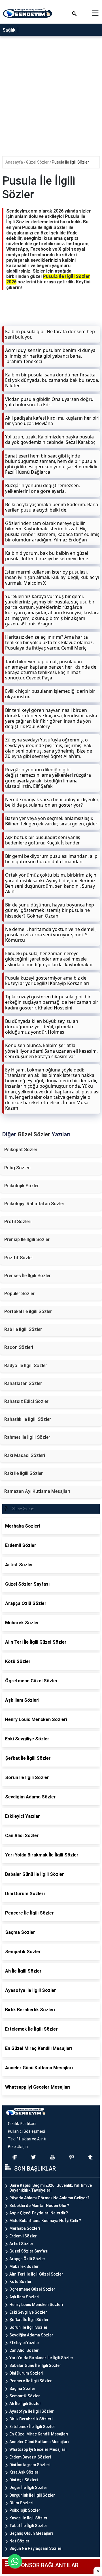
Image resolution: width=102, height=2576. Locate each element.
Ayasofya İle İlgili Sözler (32, 2411)
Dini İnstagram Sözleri (30, 2465)
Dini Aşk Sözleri (24, 2480)
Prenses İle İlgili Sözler (27, 1276)
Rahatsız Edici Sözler (26, 1401)
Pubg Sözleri (17, 1168)
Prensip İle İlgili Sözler (27, 1239)
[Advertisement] (51, 98)
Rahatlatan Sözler (23, 1383)
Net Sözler (19, 2541)
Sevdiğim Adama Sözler (31, 2335)
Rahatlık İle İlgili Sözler (28, 1419)
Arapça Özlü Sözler (27, 2259)
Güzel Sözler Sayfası (29, 2251)
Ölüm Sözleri (21, 2503)
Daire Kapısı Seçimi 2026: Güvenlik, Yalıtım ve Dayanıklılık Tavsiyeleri (51, 2188)
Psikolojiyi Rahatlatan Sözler (34, 1204)
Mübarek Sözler (24, 2266)
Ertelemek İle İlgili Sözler (32, 2427)
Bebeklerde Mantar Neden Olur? (39, 2206)
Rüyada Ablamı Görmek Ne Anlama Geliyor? (49, 2198)
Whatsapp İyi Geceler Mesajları (38, 2449)
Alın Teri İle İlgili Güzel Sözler (36, 2274)
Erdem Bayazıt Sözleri (30, 2457)
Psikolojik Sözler (22, 1186)
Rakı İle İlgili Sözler (24, 1473)
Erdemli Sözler (23, 2236)
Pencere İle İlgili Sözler (31, 2381)
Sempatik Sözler (25, 2396)
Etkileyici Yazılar (24, 2343)
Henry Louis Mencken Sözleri (36, 2305)
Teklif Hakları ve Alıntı (27, 2139)
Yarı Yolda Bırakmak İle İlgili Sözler (41, 2358)
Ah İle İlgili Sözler (25, 2404)
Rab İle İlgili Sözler (23, 1329)
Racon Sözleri (19, 1347)
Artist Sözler (21, 2244)
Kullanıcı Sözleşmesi (26, 2131)
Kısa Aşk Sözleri (24, 2472)
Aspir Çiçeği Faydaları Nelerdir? (39, 2213)
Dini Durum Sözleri (26, 2373)
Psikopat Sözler (21, 1150)
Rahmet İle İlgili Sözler (27, 1437)
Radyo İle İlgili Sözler (26, 1366)
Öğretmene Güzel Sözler (32, 2289)
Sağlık (9, 30)
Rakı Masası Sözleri (25, 1455)
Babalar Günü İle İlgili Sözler (35, 2365)
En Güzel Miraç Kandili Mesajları (39, 2434)
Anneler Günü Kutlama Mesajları (39, 2442)
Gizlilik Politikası (22, 2124)
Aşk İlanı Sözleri (24, 2297)
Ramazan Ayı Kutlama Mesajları (37, 1491)
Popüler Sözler (19, 1294)
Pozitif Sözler (19, 1258)
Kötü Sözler (21, 2282)
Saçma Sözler (22, 2389)
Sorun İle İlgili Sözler (28, 2327)
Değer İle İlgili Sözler (28, 2488)
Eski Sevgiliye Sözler (28, 2312)
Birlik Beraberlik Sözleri (31, 2419)
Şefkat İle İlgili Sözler (29, 2320)
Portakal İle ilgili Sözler (28, 1311)
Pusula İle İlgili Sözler (70, 162)
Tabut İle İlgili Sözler (28, 2526)
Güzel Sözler (38, 162)
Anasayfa (15, 162)
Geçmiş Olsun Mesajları (31, 2533)
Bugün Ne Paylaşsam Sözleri (36, 2548)
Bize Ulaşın (18, 2147)
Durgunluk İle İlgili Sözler (32, 2495)
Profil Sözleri (18, 1222)
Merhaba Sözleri (25, 2228)
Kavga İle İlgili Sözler (28, 2518)
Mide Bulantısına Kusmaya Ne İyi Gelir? (45, 2221)
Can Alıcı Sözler (24, 2350)
